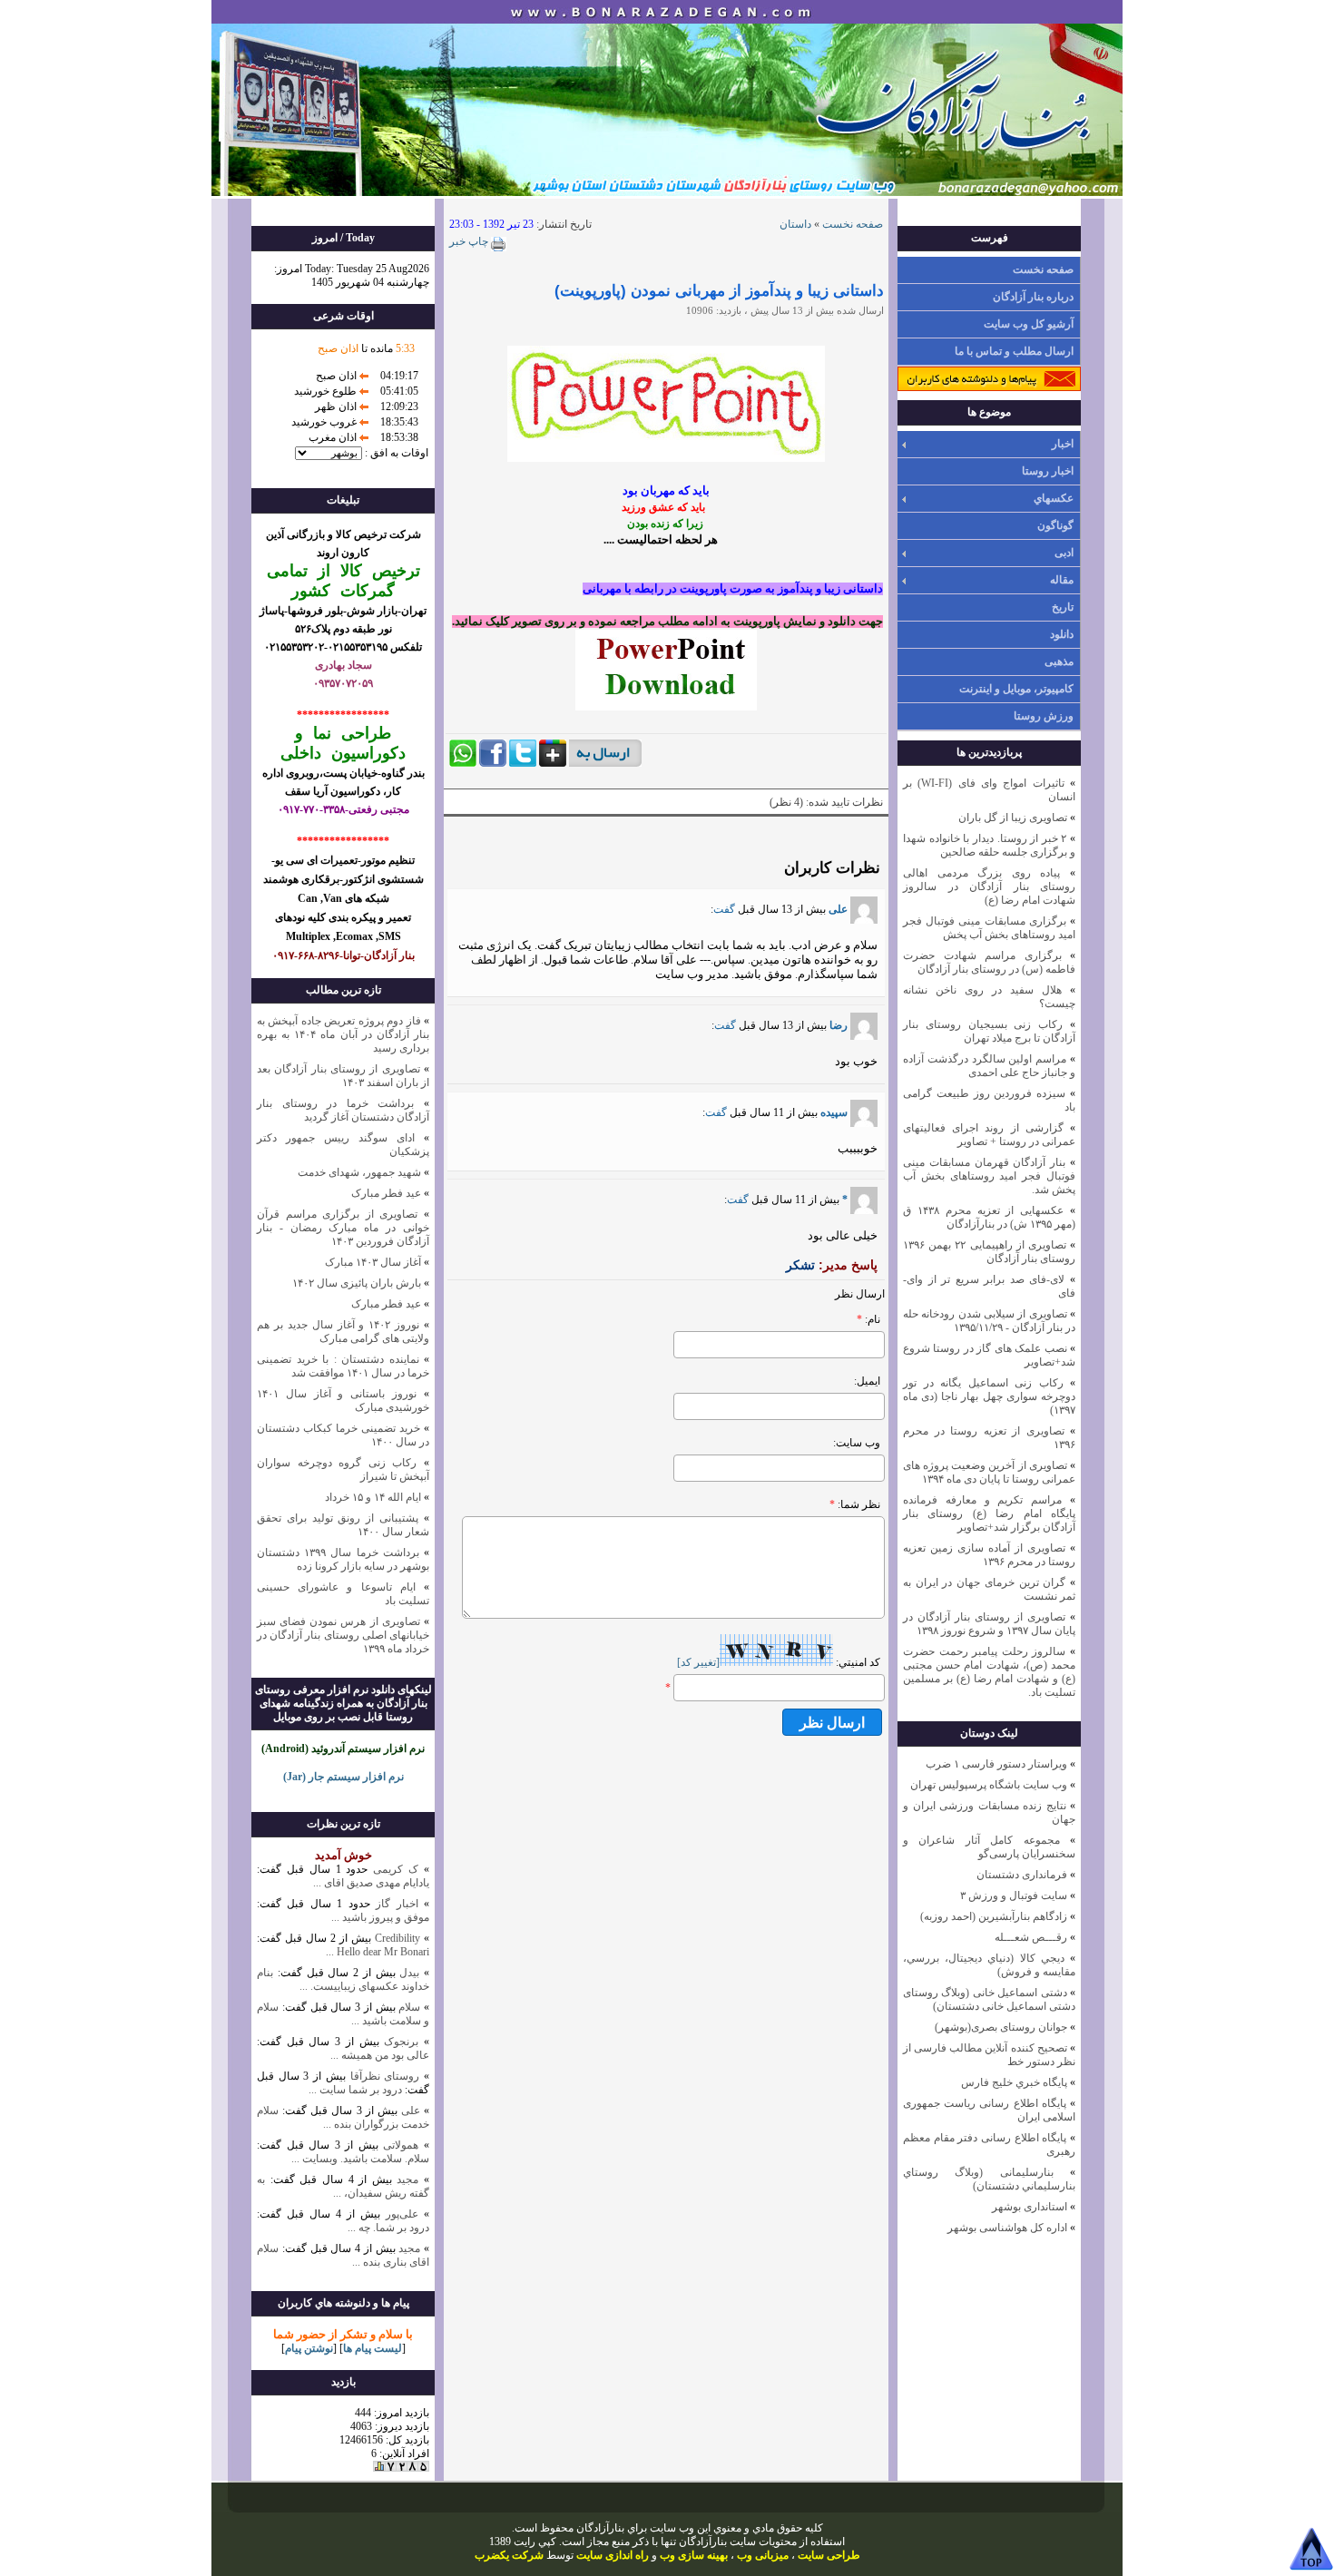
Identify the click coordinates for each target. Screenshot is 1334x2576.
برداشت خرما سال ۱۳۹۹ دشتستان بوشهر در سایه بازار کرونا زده (343, 1559)
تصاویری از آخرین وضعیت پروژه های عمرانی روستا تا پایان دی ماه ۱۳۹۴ (989, 1472)
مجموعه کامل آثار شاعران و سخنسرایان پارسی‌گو (989, 1847)
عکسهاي (1054, 498)
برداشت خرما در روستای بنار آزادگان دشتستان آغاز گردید (343, 1110)
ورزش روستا (1044, 716)
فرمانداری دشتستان (1022, 1875)
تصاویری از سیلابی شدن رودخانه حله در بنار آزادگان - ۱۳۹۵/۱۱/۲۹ (989, 1321)
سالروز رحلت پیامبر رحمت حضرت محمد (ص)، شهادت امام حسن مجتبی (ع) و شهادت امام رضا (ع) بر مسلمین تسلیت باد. (989, 1672)
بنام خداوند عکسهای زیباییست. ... (343, 1979)
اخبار (1063, 444)
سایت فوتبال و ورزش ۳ (1014, 1895)
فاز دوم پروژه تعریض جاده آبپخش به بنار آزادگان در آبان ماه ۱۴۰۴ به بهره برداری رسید (343, 1034)
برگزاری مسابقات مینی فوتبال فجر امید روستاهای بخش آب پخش (989, 928)
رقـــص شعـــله (1031, 1937)
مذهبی (1059, 661)
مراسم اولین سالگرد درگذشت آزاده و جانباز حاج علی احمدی (989, 1066)
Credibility (396, 1938)
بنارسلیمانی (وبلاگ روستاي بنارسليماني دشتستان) (989, 2179)
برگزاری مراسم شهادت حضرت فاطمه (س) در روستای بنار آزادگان (989, 962)
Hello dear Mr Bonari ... (378, 1952)
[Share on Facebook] (493, 763)
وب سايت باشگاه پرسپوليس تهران (989, 1785)
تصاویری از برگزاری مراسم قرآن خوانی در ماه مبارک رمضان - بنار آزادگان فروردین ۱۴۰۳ (343, 1228)
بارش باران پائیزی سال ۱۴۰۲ (357, 1283)
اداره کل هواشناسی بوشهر (1007, 2228)
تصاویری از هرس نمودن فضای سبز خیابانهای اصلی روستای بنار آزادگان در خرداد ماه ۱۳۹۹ (343, 1635)
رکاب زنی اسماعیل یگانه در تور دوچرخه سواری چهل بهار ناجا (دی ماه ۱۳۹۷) (989, 1396)
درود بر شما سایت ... (355, 2090)
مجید (407, 2179)
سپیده (833, 1112)
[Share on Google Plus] (553, 763)
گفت (724, 909)
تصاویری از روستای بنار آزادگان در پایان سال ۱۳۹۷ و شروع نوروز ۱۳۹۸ (989, 1624)
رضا (839, 1025)
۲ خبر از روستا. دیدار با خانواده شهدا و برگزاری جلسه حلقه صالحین (989, 845)
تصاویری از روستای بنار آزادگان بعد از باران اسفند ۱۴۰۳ (343, 1076)
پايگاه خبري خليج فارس (1014, 2082)
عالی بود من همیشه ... (380, 2055)
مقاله (1062, 580)
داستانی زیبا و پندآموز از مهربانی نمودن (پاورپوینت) (719, 291)
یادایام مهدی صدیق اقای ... (371, 1883)
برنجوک (401, 2042)
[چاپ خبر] (497, 248)
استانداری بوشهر (1030, 2207)
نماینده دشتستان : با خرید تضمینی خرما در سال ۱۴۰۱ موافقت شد (343, 1366)
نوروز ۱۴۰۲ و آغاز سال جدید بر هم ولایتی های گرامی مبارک (343, 1332)
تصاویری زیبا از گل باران (1013, 818)
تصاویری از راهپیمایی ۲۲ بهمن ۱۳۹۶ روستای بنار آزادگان (989, 1252)
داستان (795, 224)
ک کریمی (396, 1869)
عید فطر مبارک (386, 1193)
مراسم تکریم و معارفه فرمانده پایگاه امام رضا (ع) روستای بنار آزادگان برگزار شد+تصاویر (989, 1513)
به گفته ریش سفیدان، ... (343, 2186)
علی (838, 909)
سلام (408, 2007)
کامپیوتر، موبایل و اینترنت (1016, 689)
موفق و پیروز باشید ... (380, 1917)
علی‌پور (402, 2214)
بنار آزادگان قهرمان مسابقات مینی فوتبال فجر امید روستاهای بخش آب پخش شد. (989, 1176)
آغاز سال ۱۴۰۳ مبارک (373, 1262)
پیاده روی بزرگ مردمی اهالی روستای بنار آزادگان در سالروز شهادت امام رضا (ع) (989, 886)
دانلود (1062, 634)
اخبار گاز (397, 1904)
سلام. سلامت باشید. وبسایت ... (360, 2159)
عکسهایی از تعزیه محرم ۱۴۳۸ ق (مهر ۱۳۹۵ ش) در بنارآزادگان (989, 1217)
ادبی (1064, 553)
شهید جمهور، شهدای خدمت (359, 1172)
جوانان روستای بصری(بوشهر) (1001, 2027)
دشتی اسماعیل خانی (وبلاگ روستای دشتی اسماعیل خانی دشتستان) (989, 1999)
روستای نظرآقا (385, 2076)
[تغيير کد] (698, 1662)
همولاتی (401, 2145)
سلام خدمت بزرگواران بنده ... (343, 2117)
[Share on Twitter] (523, 763)
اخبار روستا (1048, 471)
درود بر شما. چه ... (388, 2228)
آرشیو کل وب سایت (1029, 324)
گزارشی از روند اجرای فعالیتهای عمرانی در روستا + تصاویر (989, 1135)
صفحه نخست (1043, 269)
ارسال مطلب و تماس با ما (1014, 351)
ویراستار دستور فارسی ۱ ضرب (996, 1764)
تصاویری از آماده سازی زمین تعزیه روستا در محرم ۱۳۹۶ (989, 1555)
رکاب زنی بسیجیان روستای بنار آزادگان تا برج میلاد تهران (989, 1031)
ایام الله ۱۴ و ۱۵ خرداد (373, 1497)
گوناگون (1055, 525)
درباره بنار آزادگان (1033, 297)
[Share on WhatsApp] (463, 763)
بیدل (409, 1973)
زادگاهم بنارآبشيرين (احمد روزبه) (994, 1916)
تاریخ (1063, 607)
